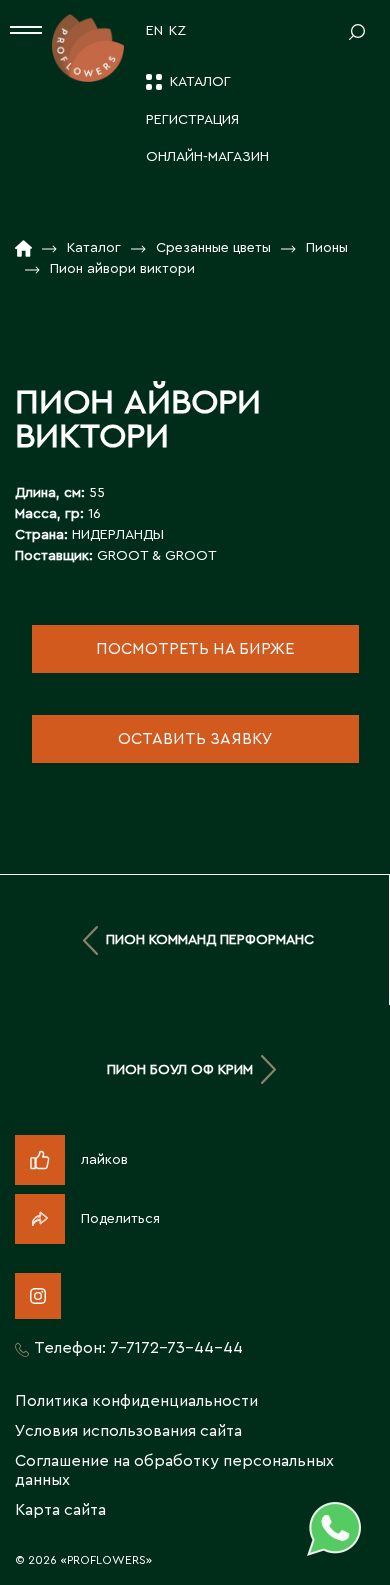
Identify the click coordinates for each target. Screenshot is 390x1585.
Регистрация (192, 120)
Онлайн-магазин (207, 157)
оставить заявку (195, 739)
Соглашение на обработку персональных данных (174, 1470)
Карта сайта (60, 1510)
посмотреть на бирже (195, 649)
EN (154, 31)
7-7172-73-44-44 (176, 1348)
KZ (177, 31)
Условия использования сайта (128, 1431)
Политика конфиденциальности (136, 1401)
